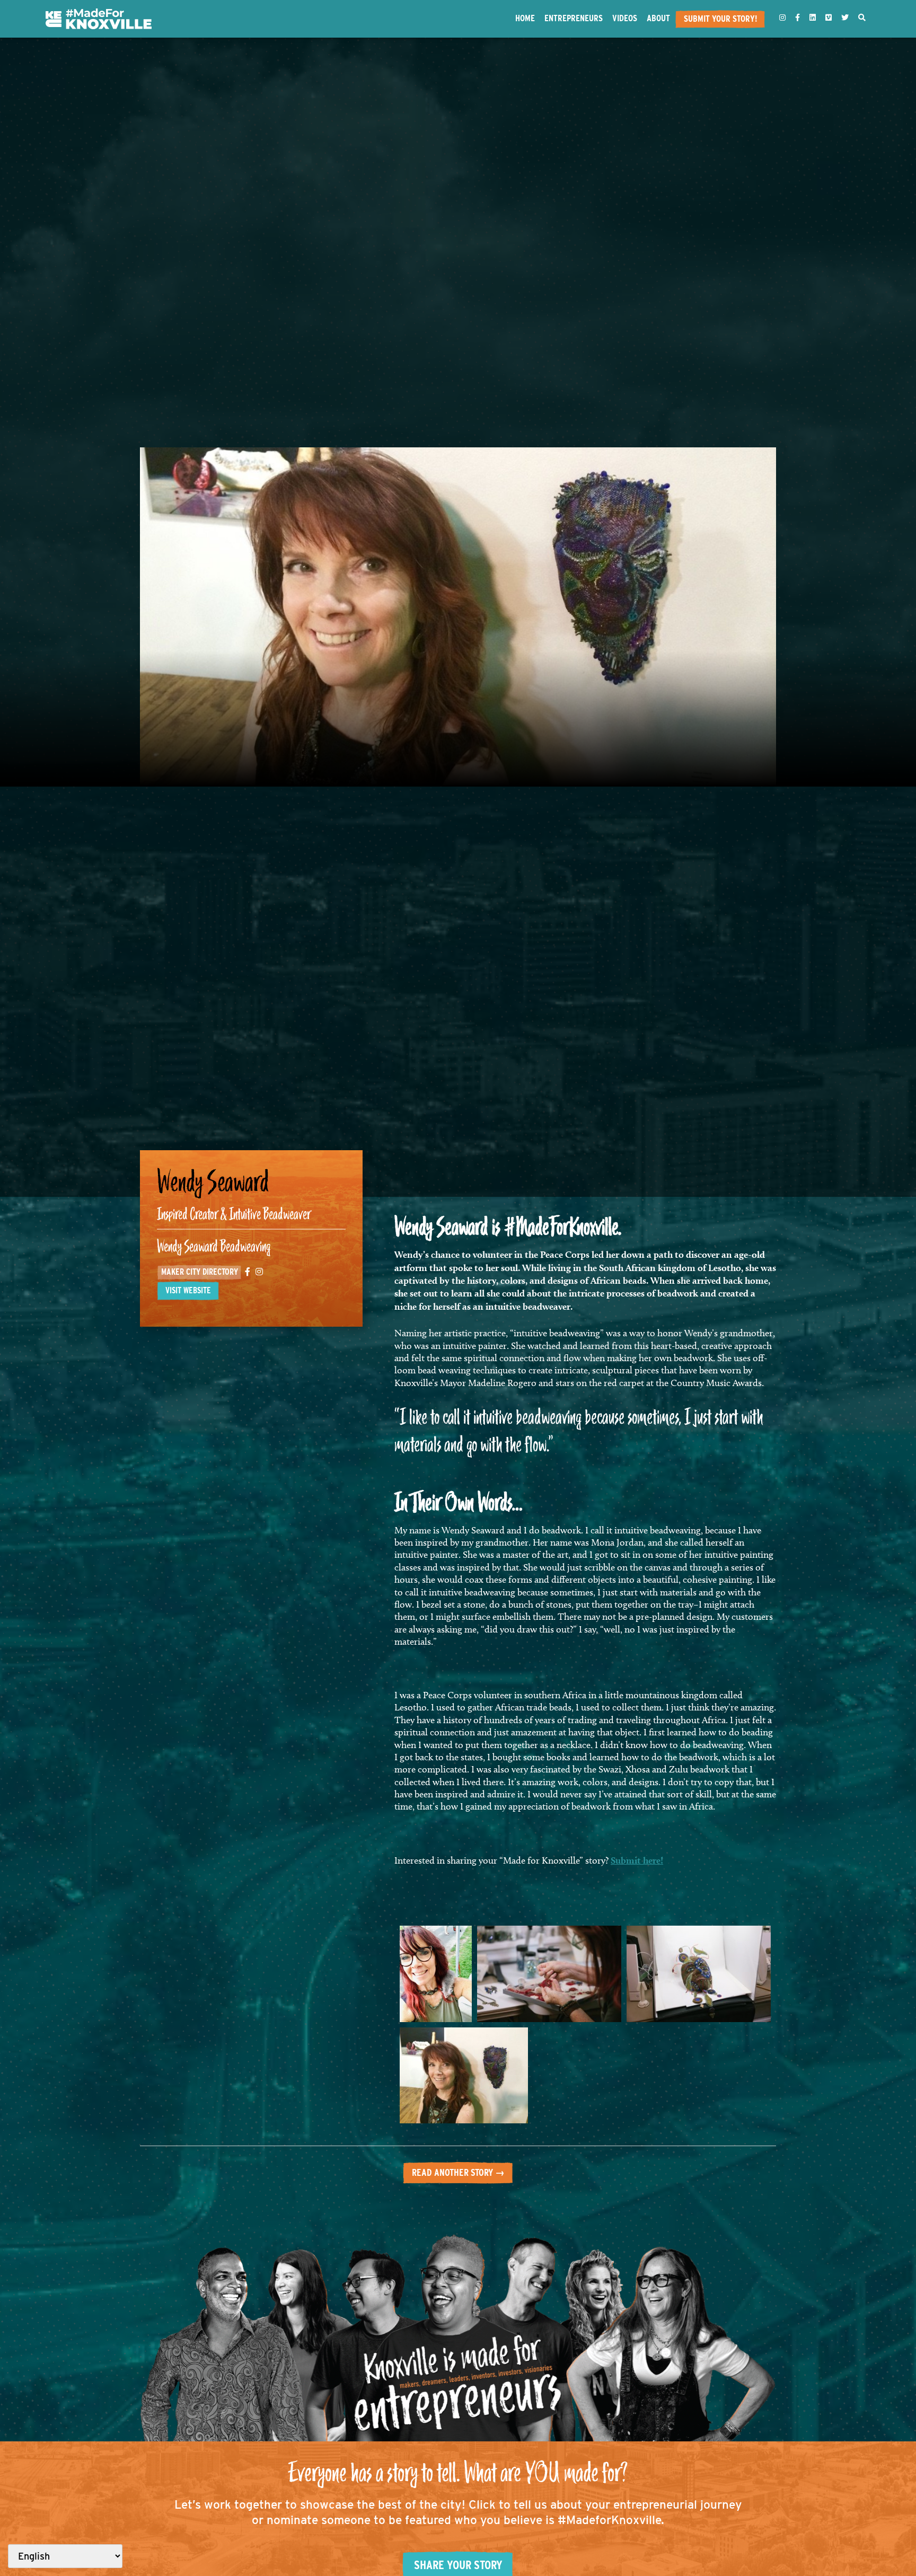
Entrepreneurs (574, 18)
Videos (625, 18)
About (658, 18)
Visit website (188, 1290)
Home (525, 18)
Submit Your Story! (720, 19)
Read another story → (458, 2172)
